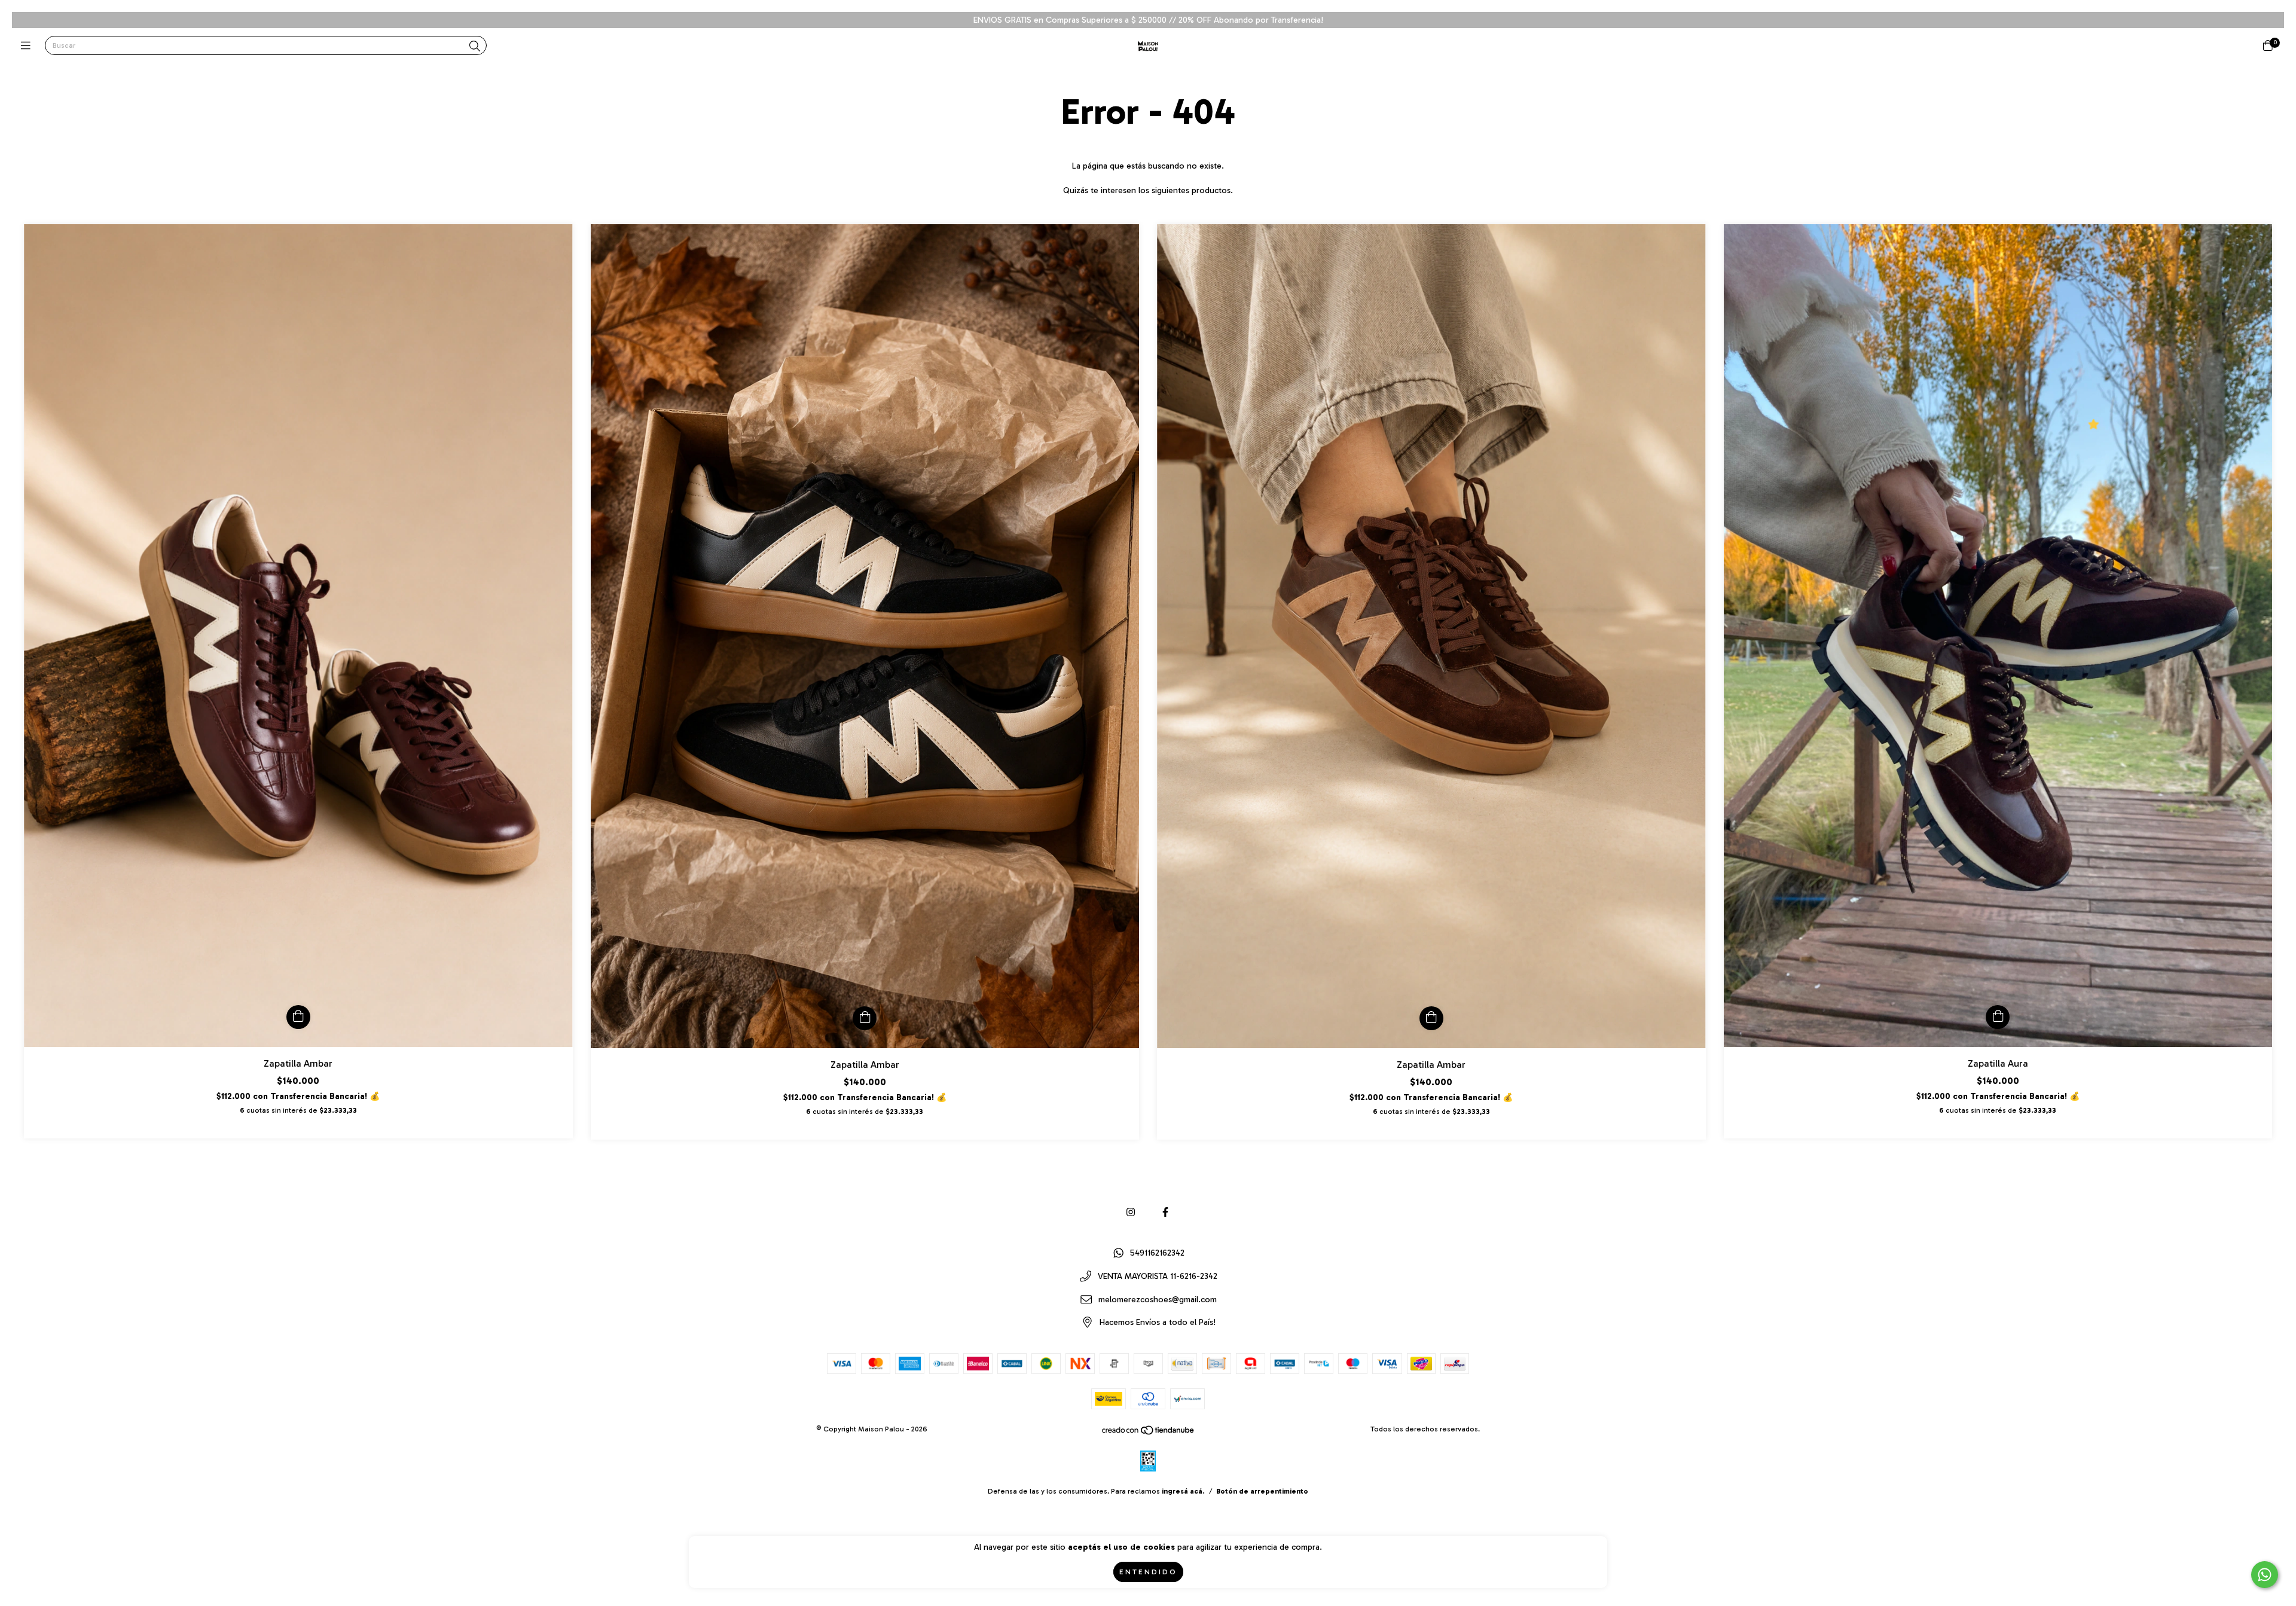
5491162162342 (1157, 1254)
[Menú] (28, 46)
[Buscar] (475, 47)
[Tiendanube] (1149, 1433)
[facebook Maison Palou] (1165, 1212)
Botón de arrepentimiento (1262, 1491)
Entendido (1148, 1572)
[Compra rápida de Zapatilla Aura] (1998, 1017)
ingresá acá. (1183, 1491)
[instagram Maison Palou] (1131, 1212)
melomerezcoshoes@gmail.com (1158, 1300)
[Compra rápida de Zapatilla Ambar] (298, 1017)
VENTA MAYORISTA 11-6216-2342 (1158, 1277)
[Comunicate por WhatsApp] (2265, 1575)
